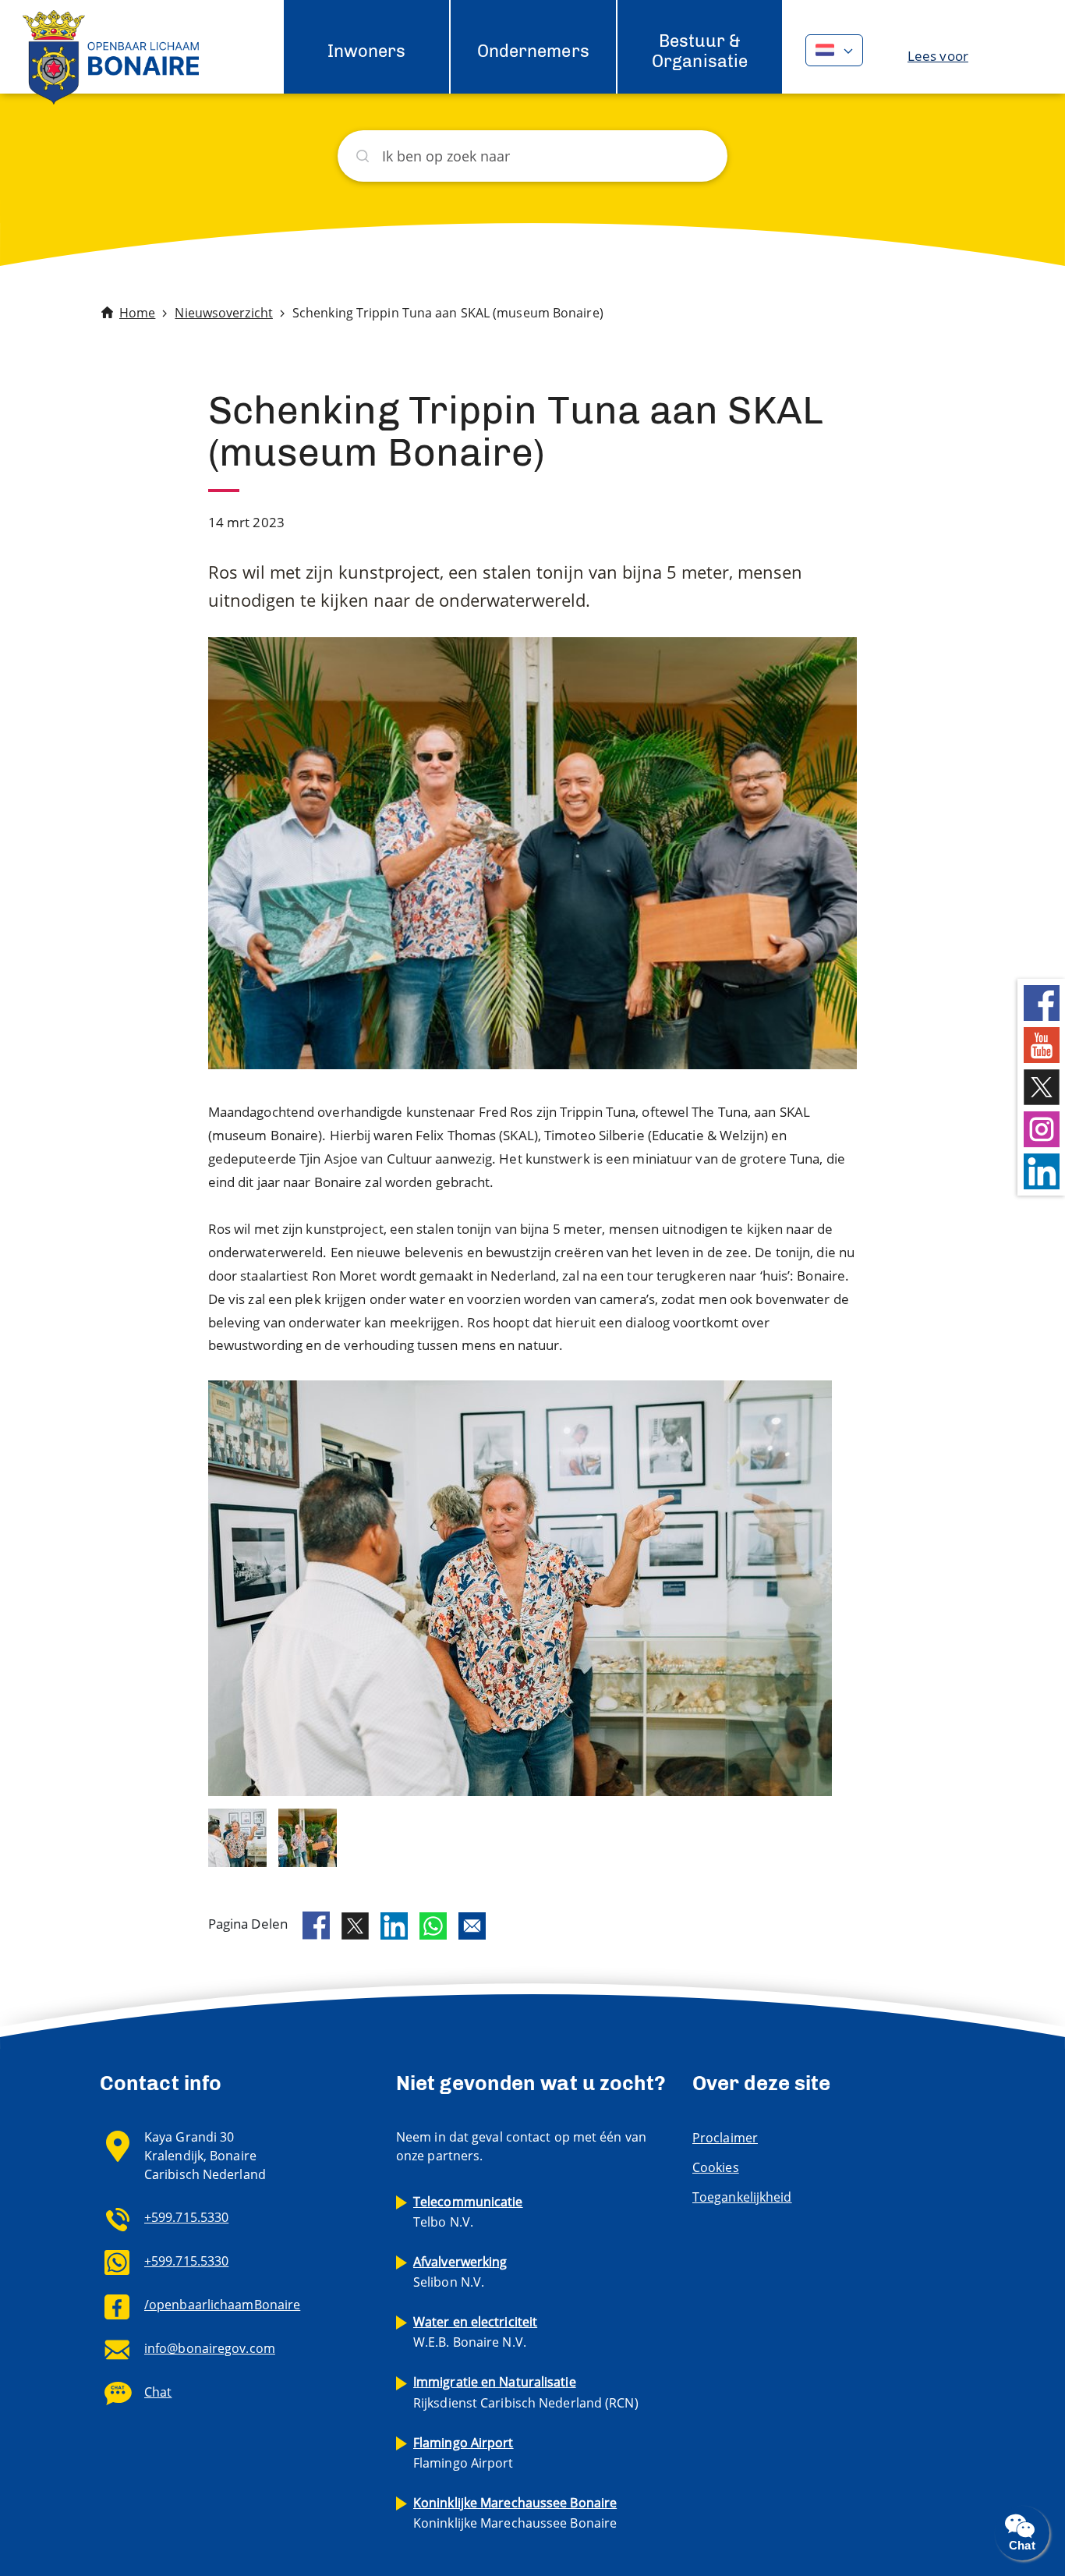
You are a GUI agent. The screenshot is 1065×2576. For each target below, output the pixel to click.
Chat (158, 2392)
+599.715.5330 (186, 2217)
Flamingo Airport (464, 2453)
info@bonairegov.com (210, 2348)
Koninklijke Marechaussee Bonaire (515, 2513)
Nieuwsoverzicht (224, 313)
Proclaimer (725, 2138)
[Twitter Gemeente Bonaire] (1042, 1086)
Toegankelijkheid (742, 2197)
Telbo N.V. (468, 2212)
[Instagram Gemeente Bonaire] (1042, 1128)
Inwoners (367, 51)
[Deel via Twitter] (355, 1926)
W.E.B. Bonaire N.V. (475, 2332)
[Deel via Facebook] (316, 1926)
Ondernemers (533, 51)
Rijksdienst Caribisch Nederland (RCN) (526, 2392)
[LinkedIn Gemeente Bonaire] (1042, 1170)
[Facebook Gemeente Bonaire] (1042, 1002)
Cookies (716, 2167)
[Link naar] (237, 1836)
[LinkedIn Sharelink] (394, 1926)
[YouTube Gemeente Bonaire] (1042, 1044)
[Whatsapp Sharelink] (433, 1926)
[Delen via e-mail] (472, 1926)
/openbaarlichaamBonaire (222, 2305)
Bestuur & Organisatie (700, 51)
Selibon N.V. (460, 2272)
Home (137, 313)
